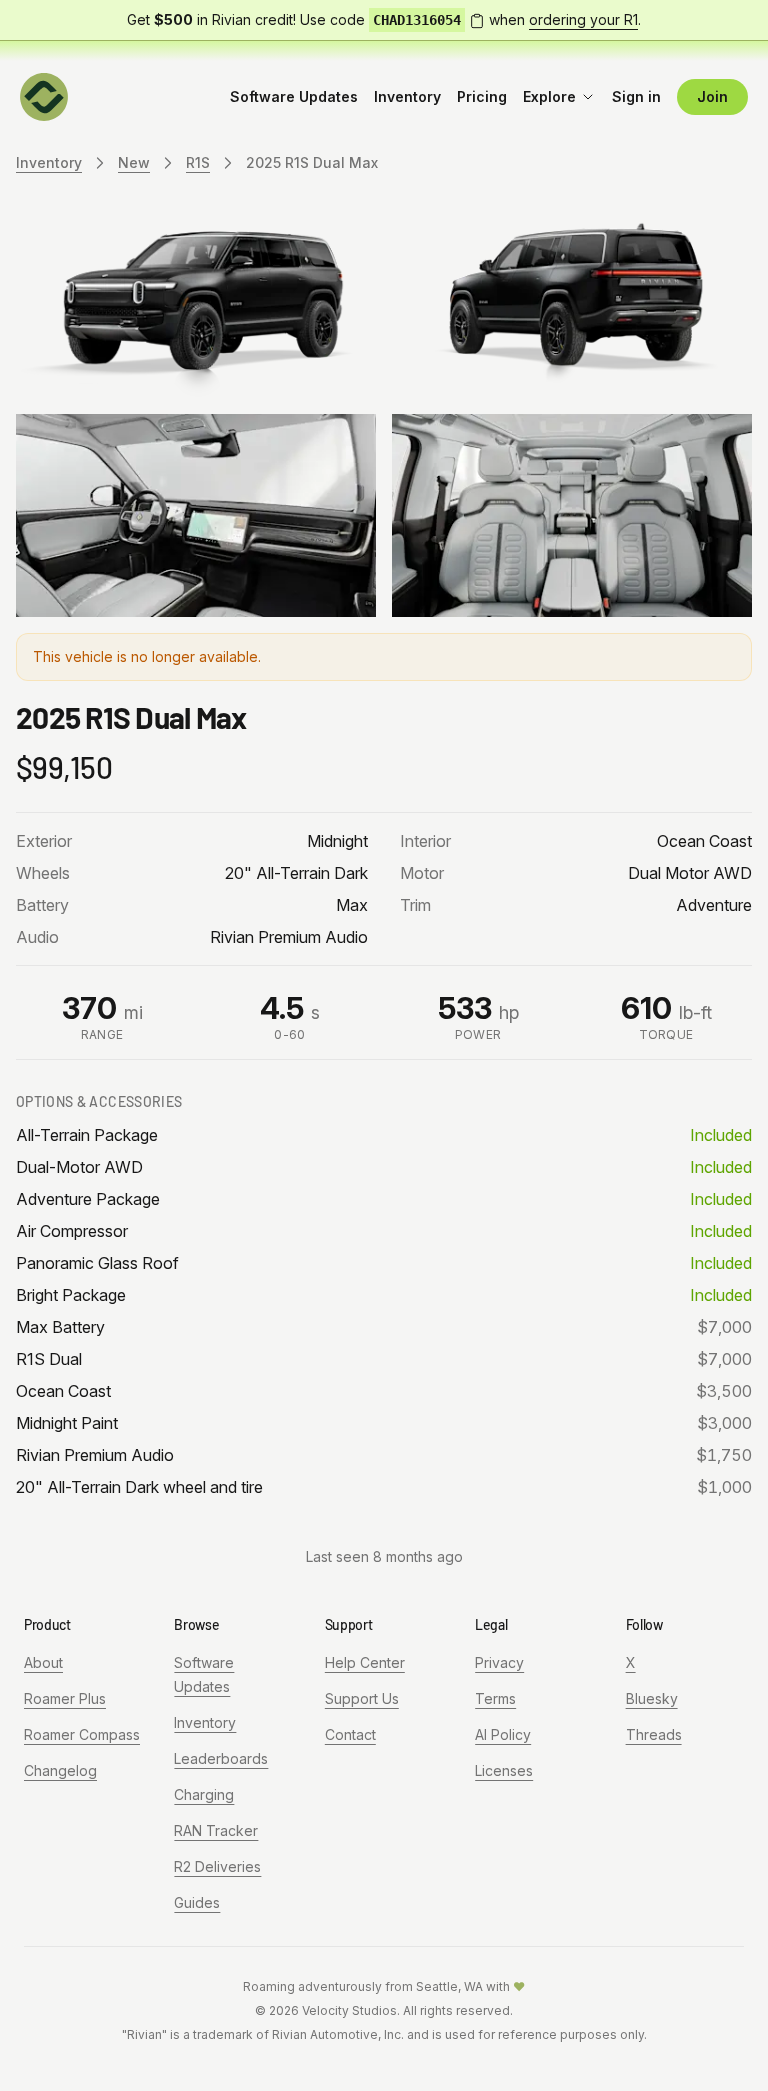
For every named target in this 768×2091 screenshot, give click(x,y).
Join (712, 96)
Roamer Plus (65, 1698)
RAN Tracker (216, 1830)
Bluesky (652, 1698)
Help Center (365, 1662)
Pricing (482, 96)
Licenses (504, 1770)
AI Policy (503, 1734)
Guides (197, 1902)
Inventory (407, 96)
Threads (654, 1734)
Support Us (362, 1698)
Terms (495, 1698)
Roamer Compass (82, 1734)
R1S (198, 162)
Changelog (60, 1770)
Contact (350, 1734)
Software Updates (294, 96)
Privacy (499, 1662)
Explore (549, 96)
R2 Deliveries (217, 1866)
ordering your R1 (583, 19)
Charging (204, 1794)
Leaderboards (221, 1758)
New (134, 162)
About (43, 1662)
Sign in (636, 96)
